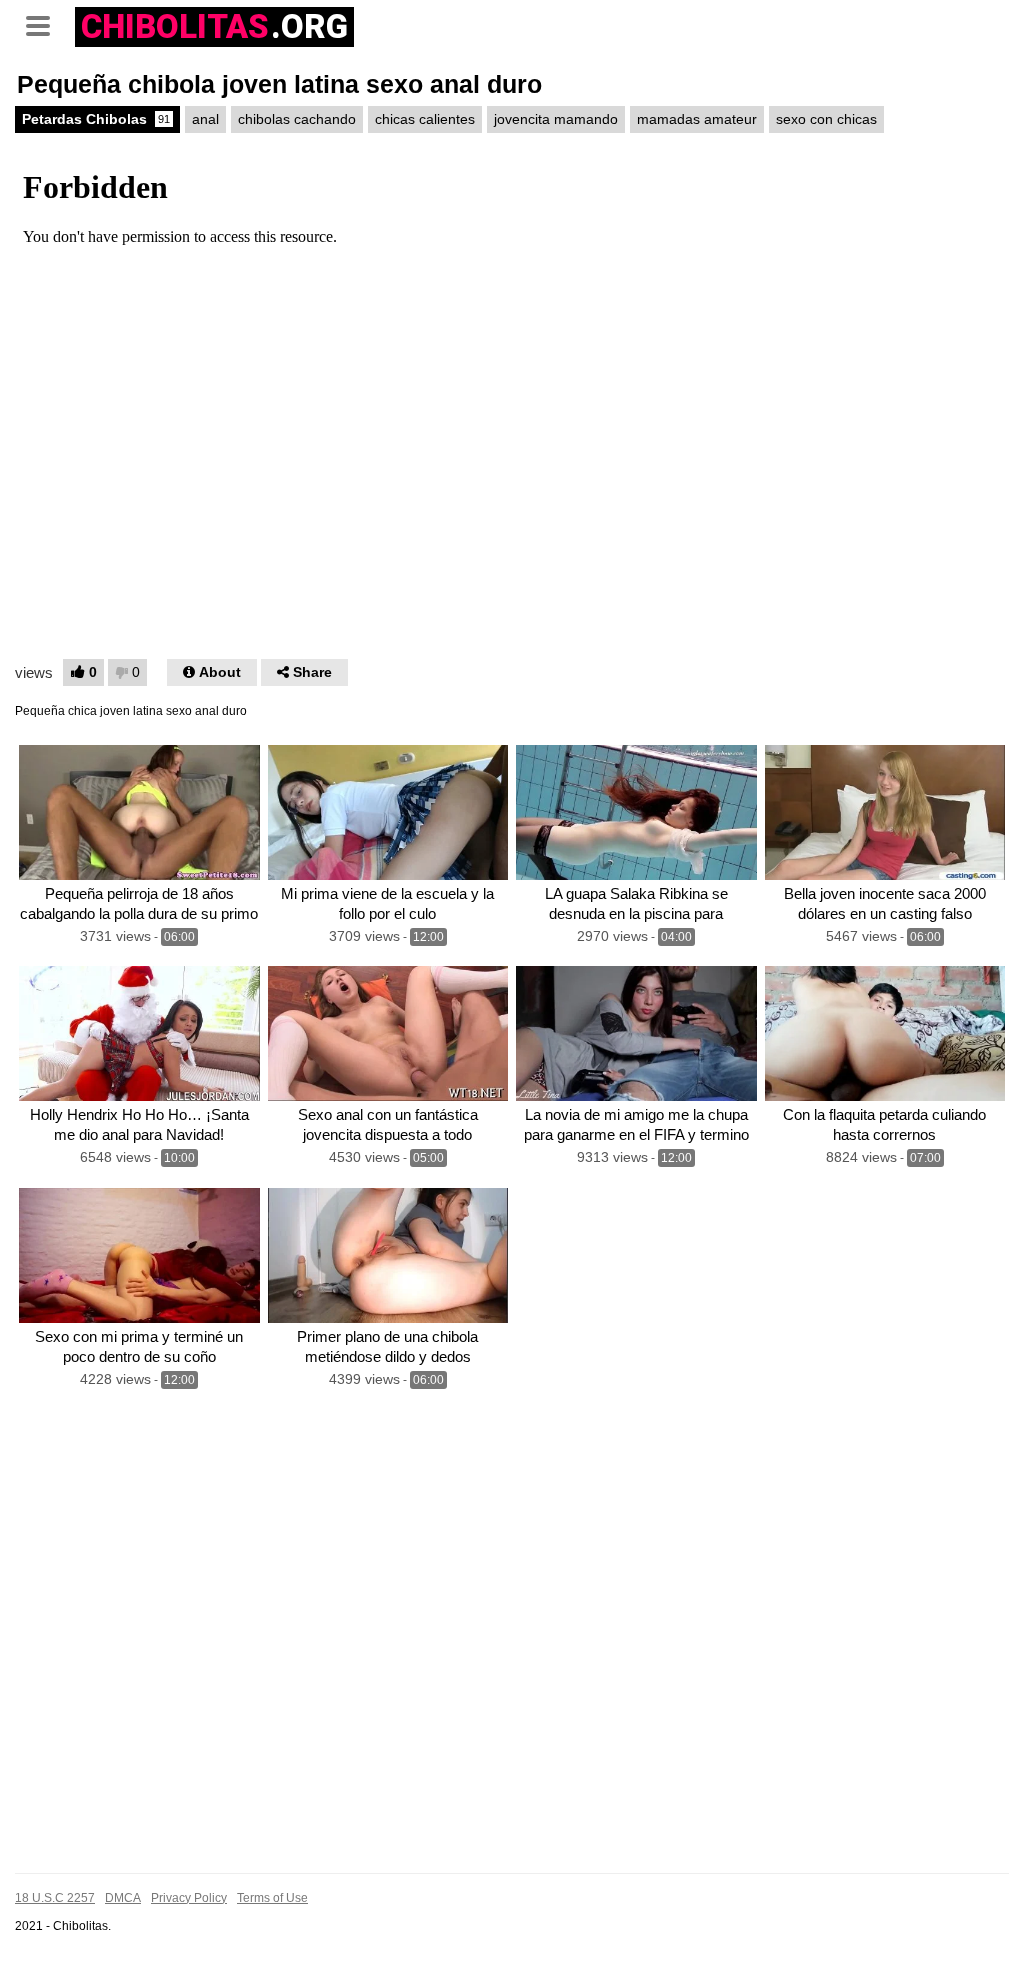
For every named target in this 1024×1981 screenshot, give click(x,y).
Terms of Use (272, 1898)
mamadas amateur (697, 119)
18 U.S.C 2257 (55, 1898)
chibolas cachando (297, 119)
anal (205, 119)
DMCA (123, 1898)
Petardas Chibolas (96, 119)
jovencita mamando (556, 119)
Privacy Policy (189, 1898)
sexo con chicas (826, 119)
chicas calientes (425, 119)
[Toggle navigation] (45, 24)
